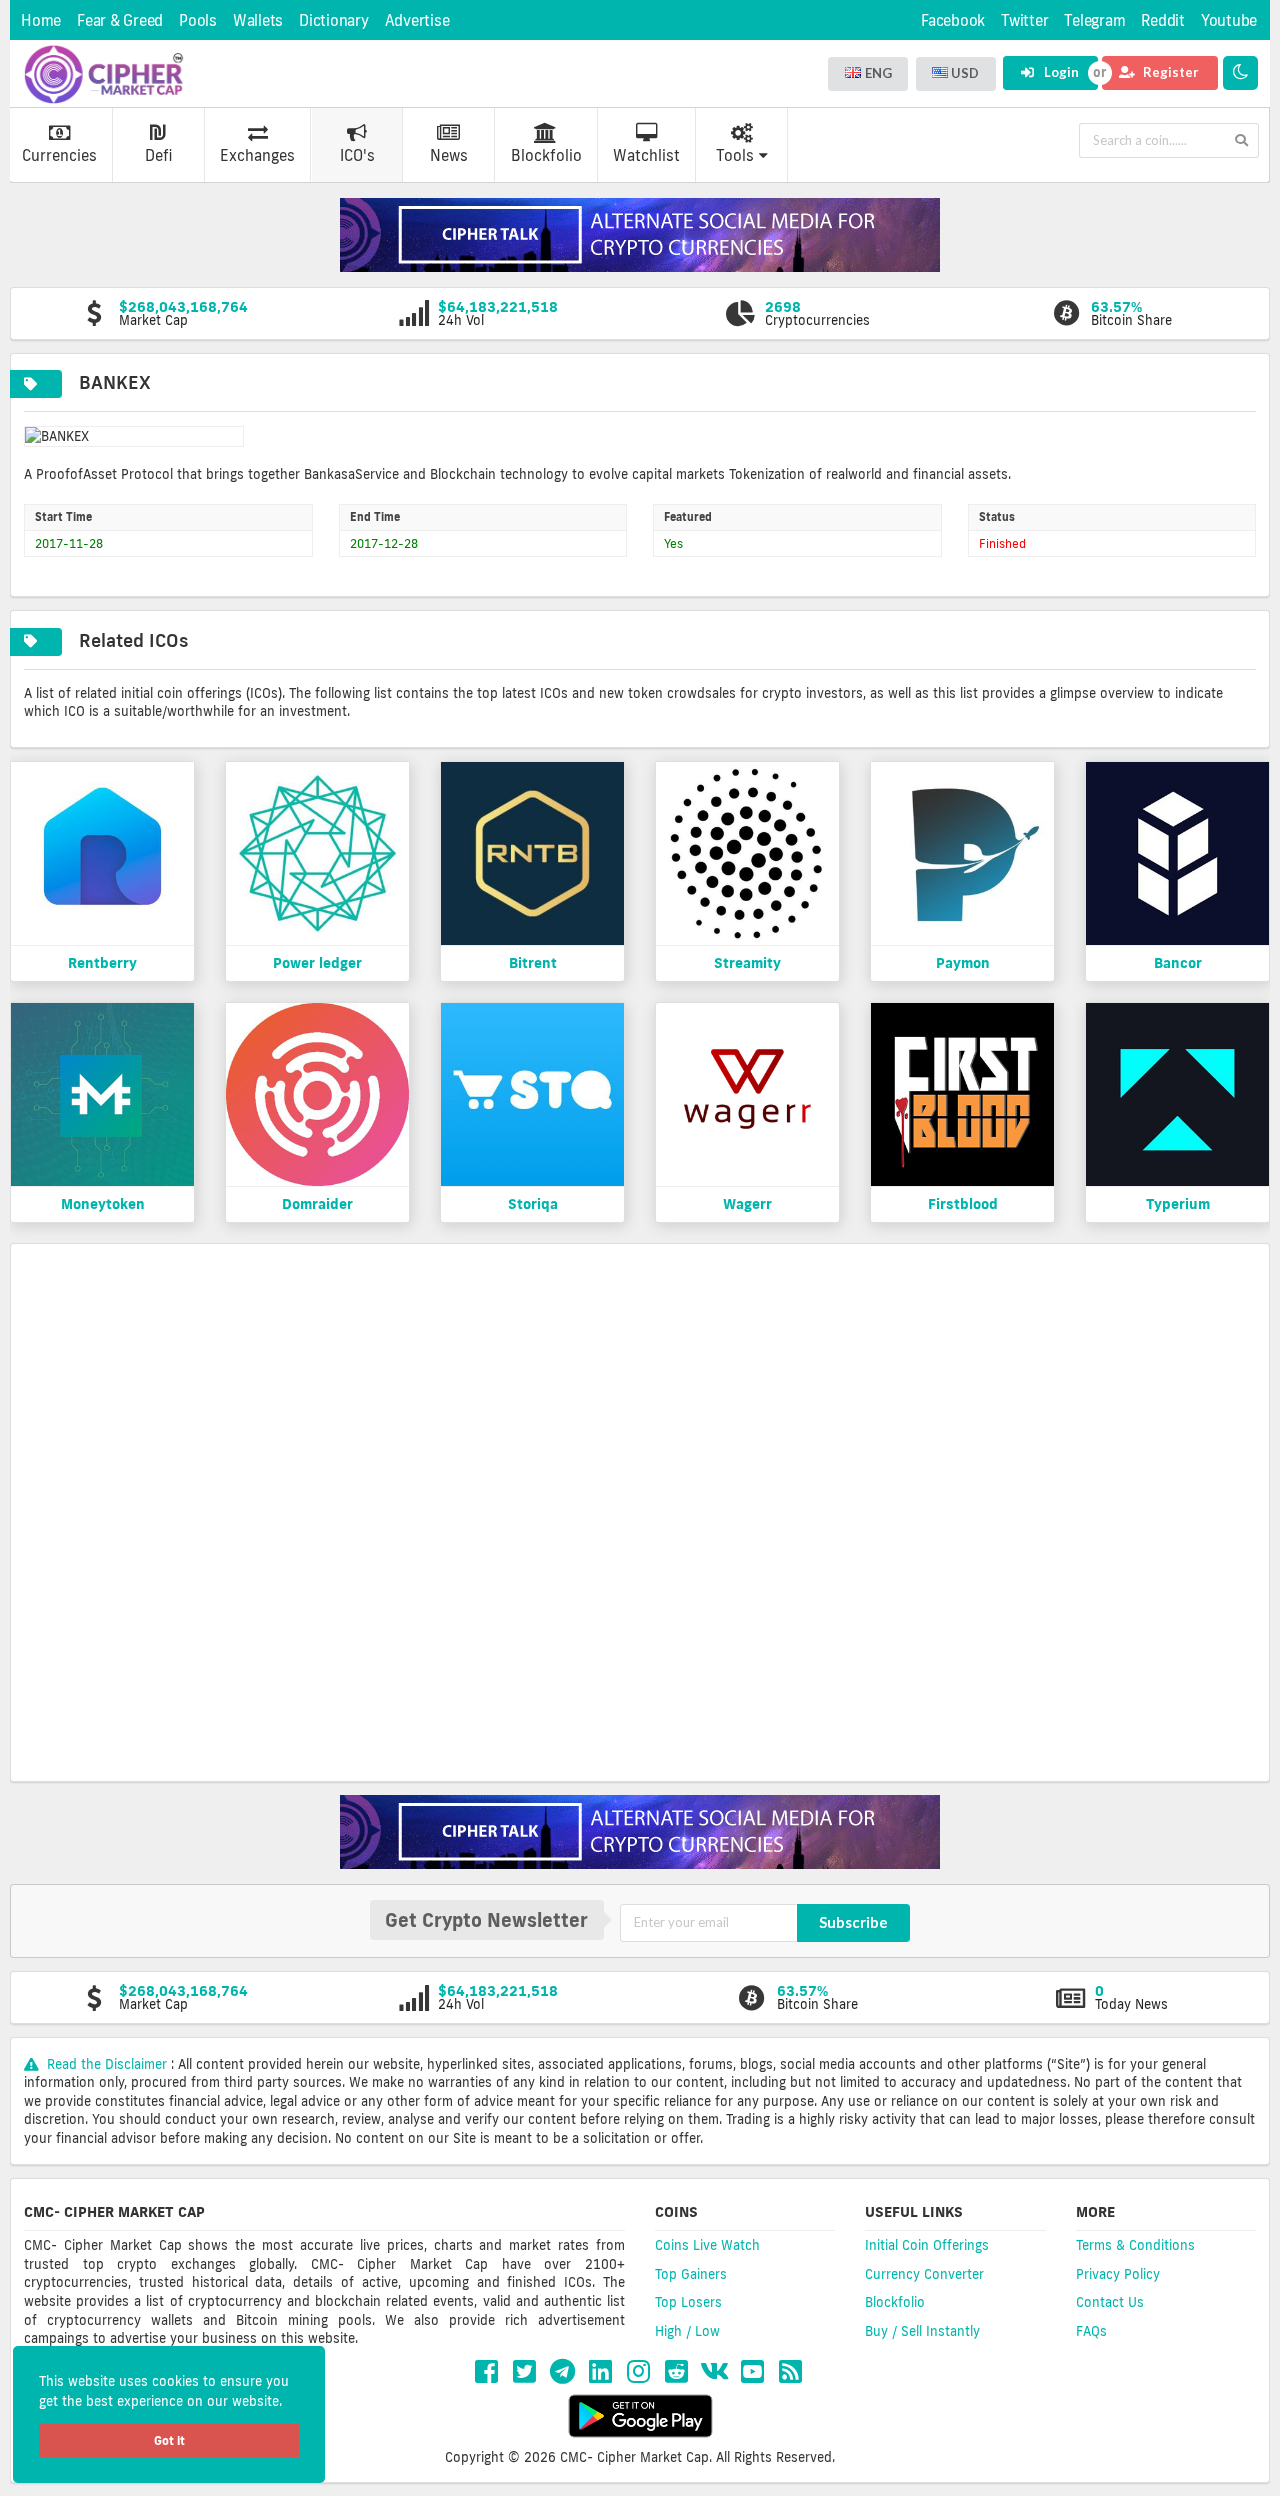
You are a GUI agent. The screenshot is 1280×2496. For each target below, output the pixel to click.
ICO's (357, 155)
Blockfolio (546, 155)
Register (1169, 72)
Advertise (417, 20)
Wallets (258, 20)
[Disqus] (640, 1510)
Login (1060, 72)
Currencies (59, 155)
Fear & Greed (120, 20)
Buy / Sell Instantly (922, 2331)
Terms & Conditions (1135, 2245)
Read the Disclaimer (107, 2064)
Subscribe (853, 1922)
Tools (735, 155)
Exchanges (257, 155)
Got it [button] (169, 2440)
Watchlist (646, 155)
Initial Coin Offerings (927, 2245)
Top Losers (688, 2302)
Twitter (1024, 20)
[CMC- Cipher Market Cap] (103, 74)
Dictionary (334, 20)
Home (41, 20)
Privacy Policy (1118, 2274)
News (449, 155)
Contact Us (1110, 2302)
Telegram (1094, 20)
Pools (198, 20)
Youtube (1229, 20)
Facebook (953, 20)
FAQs (1091, 2331)
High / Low (687, 2331)
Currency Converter (924, 2274)
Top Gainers (691, 2274)
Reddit (1163, 20)
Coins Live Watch (707, 2245)
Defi (158, 155)
